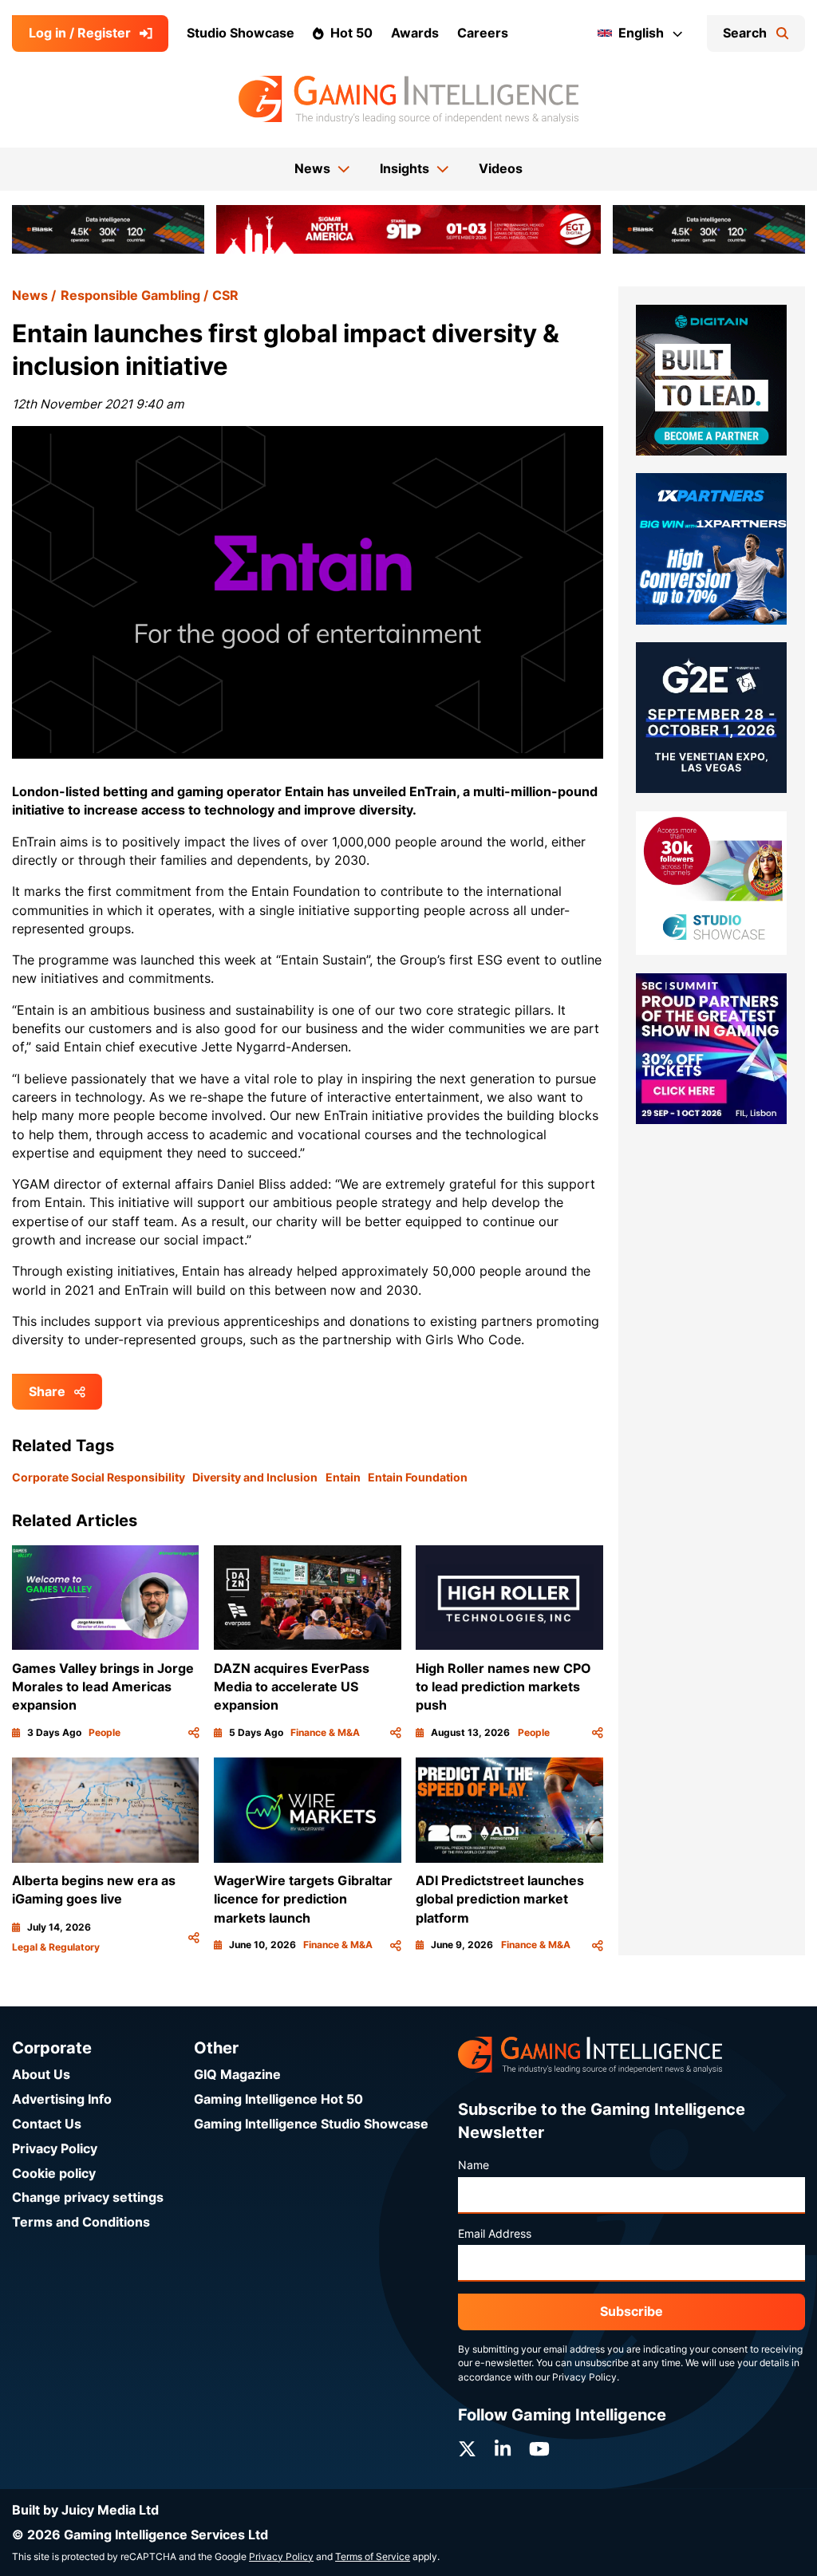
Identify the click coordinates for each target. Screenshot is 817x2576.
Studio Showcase (241, 33)
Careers (483, 33)
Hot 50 (351, 33)
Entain (343, 1477)
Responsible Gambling (130, 296)
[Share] (194, 1733)
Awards (415, 33)
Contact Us (47, 2124)
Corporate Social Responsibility (99, 1477)
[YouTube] (539, 2449)
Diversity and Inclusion (255, 1477)
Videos (501, 169)
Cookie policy (54, 2174)
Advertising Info (62, 2099)
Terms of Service (373, 2557)
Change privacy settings (88, 2197)
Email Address (495, 2234)
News (30, 296)
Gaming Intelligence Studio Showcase (311, 2124)
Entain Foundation (418, 1477)
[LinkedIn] (503, 2449)
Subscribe (631, 2312)
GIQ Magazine (237, 2075)
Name (474, 2165)
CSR (225, 296)
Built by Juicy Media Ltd (85, 2510)
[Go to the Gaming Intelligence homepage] (408, 100)
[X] (467, 2449)
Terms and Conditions (81, 2222)
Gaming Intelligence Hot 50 (278, 2099)
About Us (41, 2075)
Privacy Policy (55, 2149)
